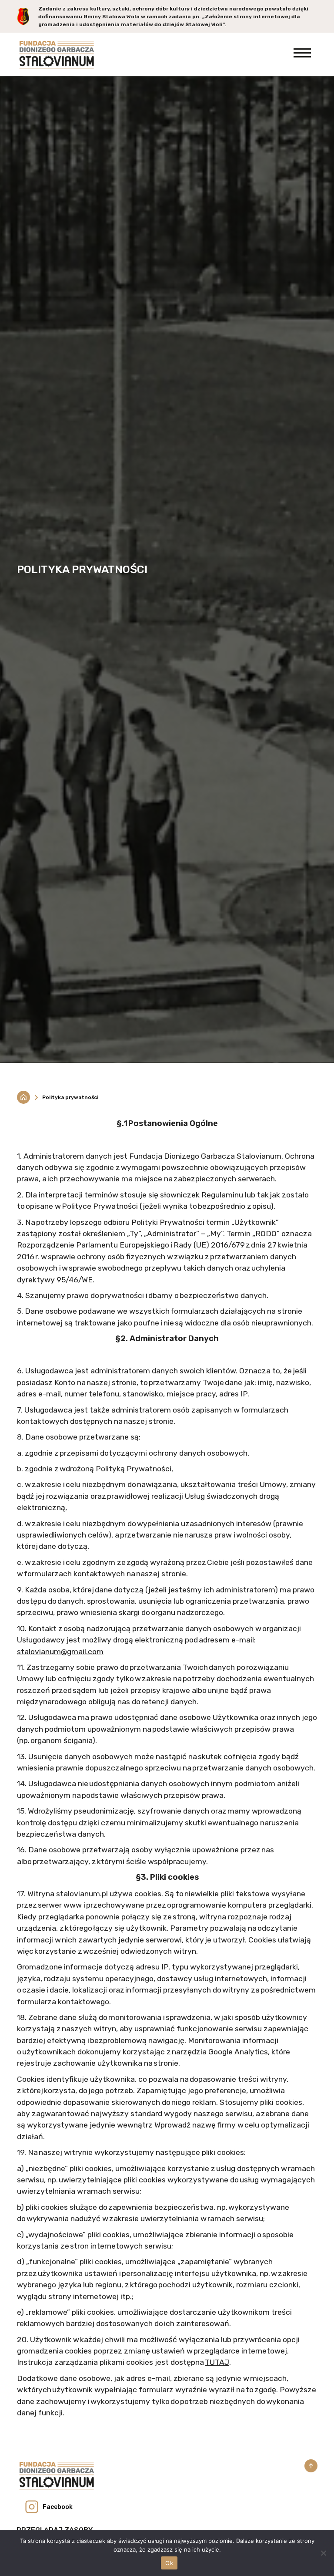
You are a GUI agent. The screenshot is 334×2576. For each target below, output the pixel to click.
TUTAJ (217, 2362)
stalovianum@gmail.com (60, 1652)
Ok (169, 2563)
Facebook (58, 2507)
